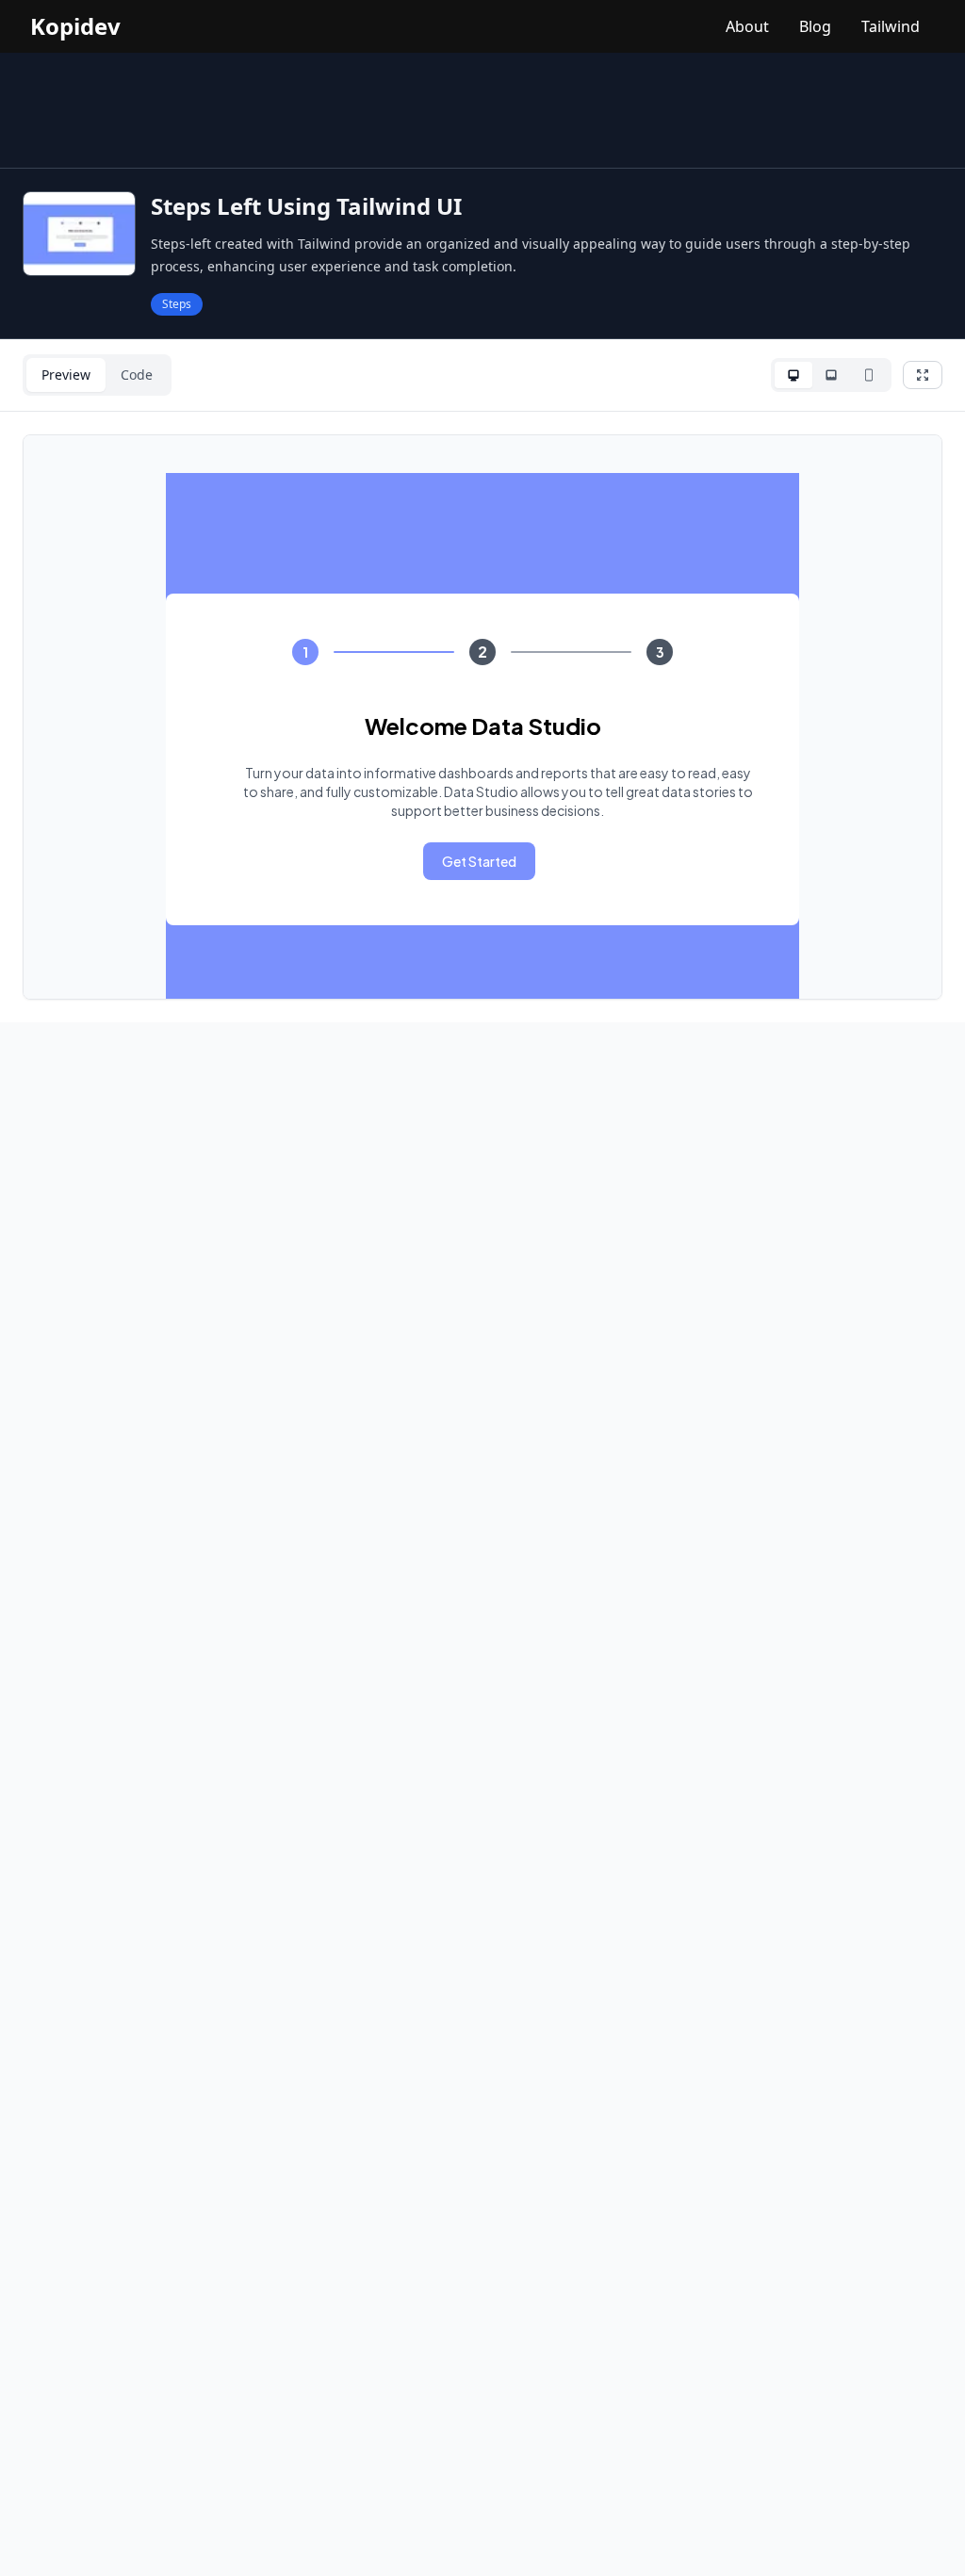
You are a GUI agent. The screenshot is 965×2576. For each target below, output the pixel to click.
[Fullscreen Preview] (923, 375)
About (747, 26)
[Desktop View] (793, 375)
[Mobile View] (869, 375)
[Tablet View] (831, 375)
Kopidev (75, 26)
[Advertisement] (482, 110)
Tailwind (891, 26)
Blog (815, 26)
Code (137, 375)
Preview (66, 375)
